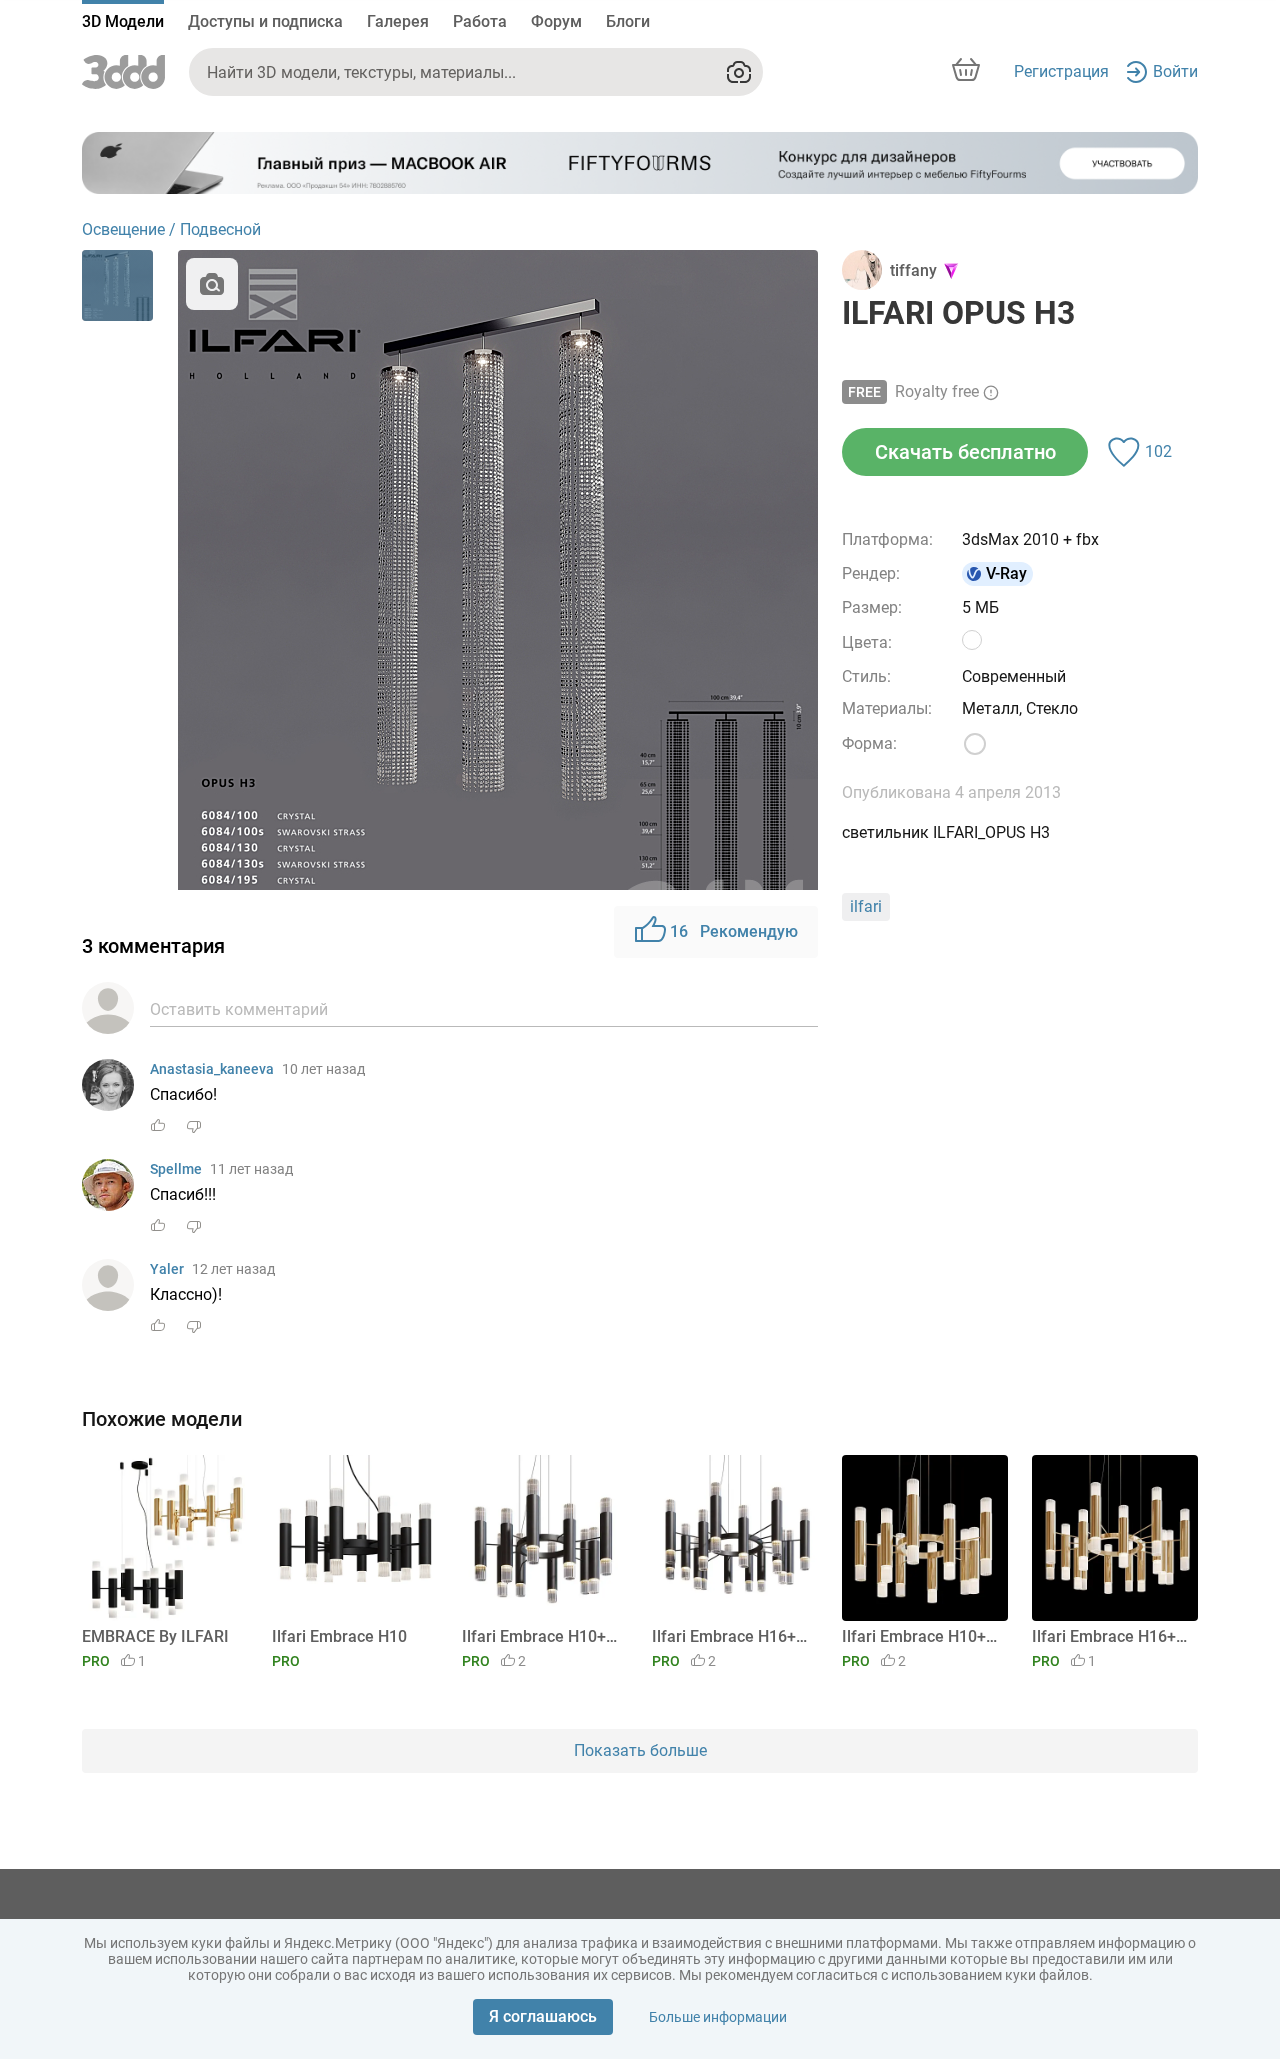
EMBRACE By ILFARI (155, 1636)
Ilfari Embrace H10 (339, 1636)
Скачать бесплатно (965, 452)
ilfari (866, 906)
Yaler (167, 1269)
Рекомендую (734, 931)
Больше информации (718, 2017)
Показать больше (640, 1750)
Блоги (628, 21)
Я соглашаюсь (543, 2016)
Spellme (176, 1169)
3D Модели (123, 21)
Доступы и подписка (265, 21)
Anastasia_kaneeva (212, 1069)
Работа (480, 21)
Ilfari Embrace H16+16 (731, 1636)
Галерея (398, 21)
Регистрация (1061, 71)
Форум (556, 21)
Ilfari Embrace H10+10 (541, 1636)
